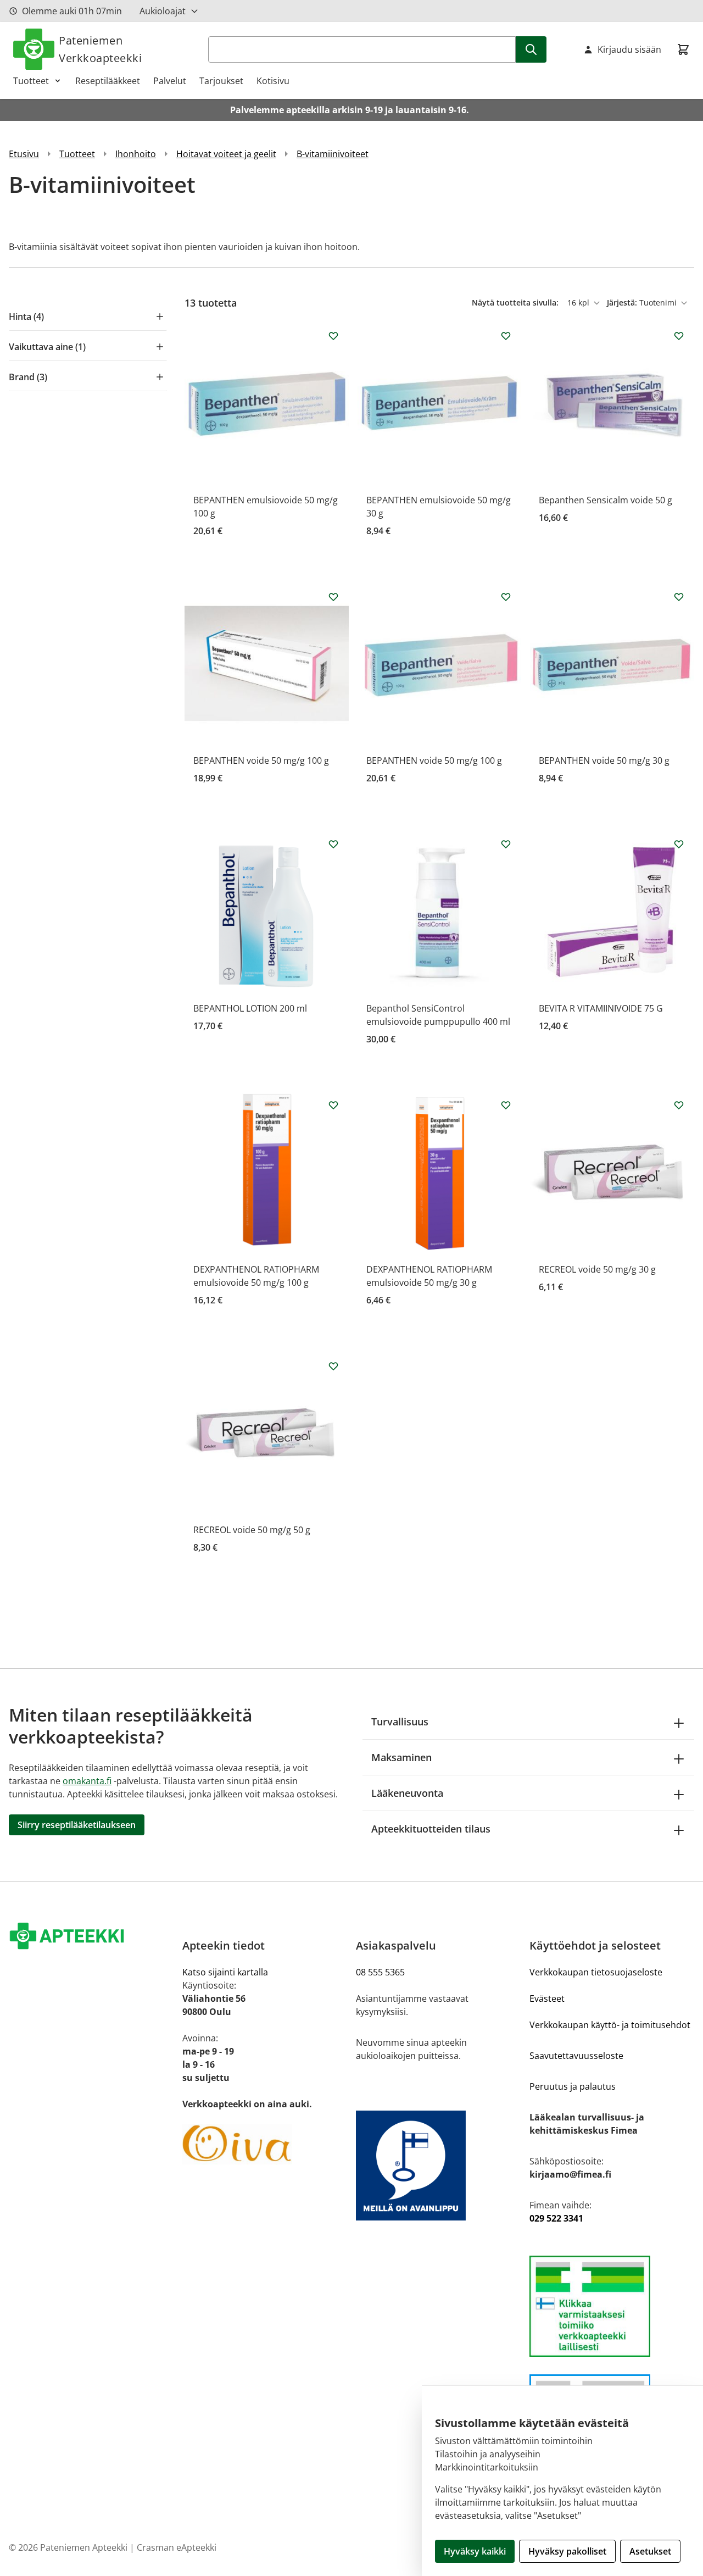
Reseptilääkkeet (108, 81)
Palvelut (170, 81)
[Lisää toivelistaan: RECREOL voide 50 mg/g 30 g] (679, 1105)
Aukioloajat (163, 11)
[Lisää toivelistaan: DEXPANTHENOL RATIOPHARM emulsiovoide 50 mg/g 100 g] (333, 1105)
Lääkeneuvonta (407, 1793)
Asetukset (650, 2551)
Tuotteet (31, 81)
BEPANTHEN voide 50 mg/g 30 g (604, 760)
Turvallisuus (400, 1722)
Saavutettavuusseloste (576, 2056)
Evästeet (547, 1998)
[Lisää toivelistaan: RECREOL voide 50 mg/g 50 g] (333, 1366)
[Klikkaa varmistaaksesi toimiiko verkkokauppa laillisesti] (612, 2306)
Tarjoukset (221, 81)
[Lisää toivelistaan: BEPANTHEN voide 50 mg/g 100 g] (333, 597)
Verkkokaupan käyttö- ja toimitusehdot (610, 2025)
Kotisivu (273, 81)
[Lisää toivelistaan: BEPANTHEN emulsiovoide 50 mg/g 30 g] (506, 336)
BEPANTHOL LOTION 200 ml (250, 1008)
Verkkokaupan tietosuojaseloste (596, 1972)
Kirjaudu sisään (629, 49)
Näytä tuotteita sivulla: (516, 302)
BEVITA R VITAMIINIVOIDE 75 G (601, 1008)
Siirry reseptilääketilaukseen (77, 1825)
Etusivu (24, 154)
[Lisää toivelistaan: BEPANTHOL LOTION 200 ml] (333, 844)
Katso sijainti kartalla (225, 1972)
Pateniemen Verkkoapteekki (100, 49)
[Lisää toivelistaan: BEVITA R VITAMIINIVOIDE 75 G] (679, 844)
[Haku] (531, 49)
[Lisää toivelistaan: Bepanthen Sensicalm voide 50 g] (679, 336)
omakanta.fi (87, 1781)
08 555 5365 (380, 1972)
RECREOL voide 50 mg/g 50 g (252, 1530)
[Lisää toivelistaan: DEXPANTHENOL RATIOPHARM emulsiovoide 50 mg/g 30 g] (506, 1105)
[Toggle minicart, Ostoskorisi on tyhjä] (683, 49)
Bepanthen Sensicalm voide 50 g (606, 500)
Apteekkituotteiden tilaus (431, 1829)
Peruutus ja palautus (573, 2086)
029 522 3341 (556, 2218)
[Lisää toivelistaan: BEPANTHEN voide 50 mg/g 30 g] (679, 597)
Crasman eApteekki (177, 2547)
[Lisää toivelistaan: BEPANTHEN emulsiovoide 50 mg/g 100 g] (333, 336)
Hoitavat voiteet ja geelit (226, 154)
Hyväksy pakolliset (567, 2551)
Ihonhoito (136, 154)
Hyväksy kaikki (475, 2551)
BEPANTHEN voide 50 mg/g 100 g (261, 760)
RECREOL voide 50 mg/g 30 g (597, 1269)
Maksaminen (401, 1757)
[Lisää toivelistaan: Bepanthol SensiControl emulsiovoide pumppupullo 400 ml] (506, 844)
